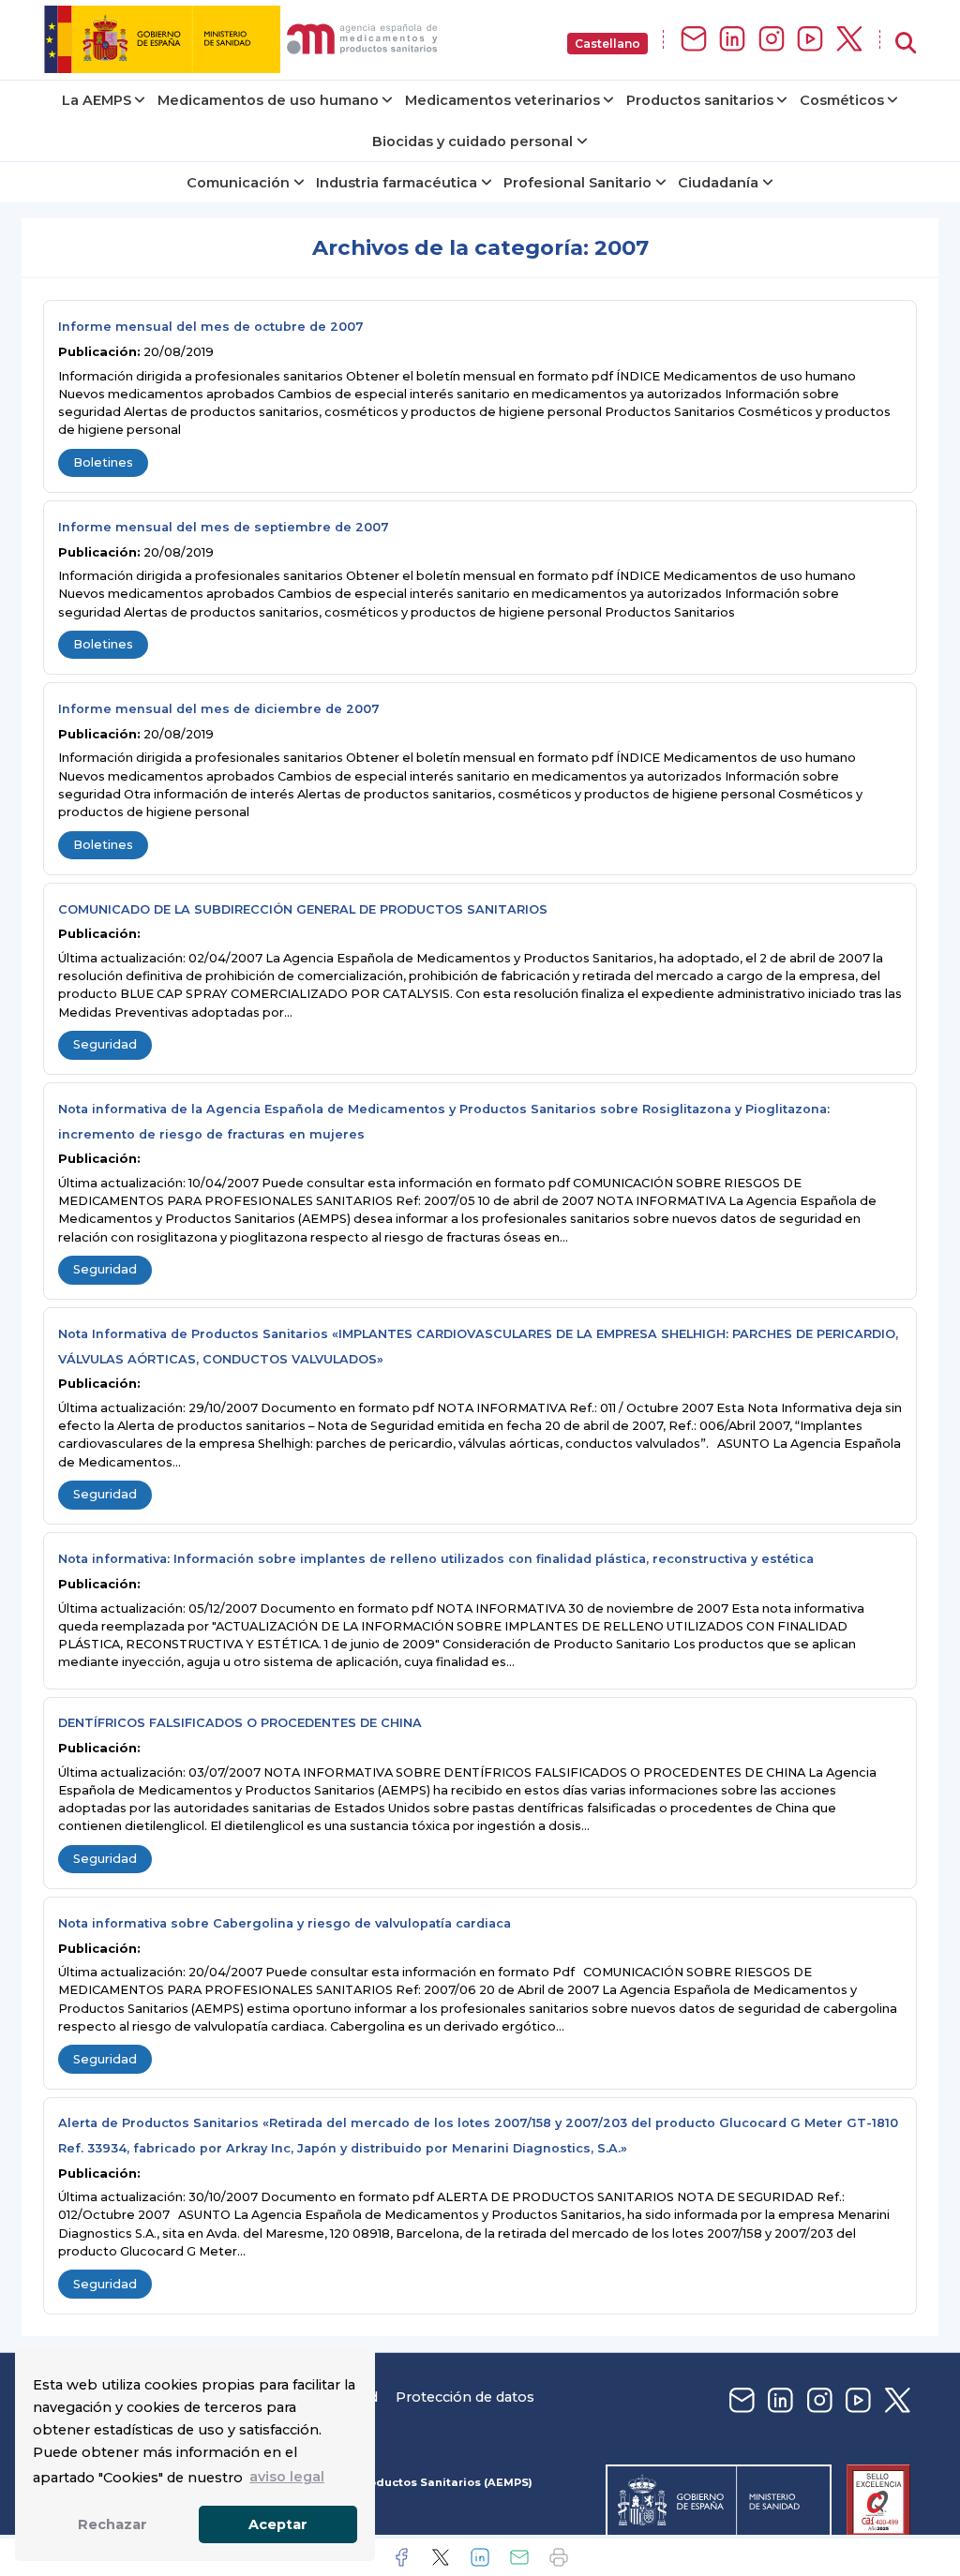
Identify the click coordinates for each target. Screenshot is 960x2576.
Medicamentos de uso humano (268, 100)
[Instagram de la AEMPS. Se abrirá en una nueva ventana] (772, 40)
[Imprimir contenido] (559, 2557)
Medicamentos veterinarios (502, 100)
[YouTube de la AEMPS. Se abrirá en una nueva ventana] (810, 40)
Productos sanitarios (700, 100)
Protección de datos (465, 2397)
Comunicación (238, 183)
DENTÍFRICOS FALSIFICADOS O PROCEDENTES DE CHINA (240, 1723)
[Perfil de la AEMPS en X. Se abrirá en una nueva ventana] (849, 40)
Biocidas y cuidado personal (472, 141)
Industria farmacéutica (397, 183)
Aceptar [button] (278, 2524)
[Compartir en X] (441, 2557)
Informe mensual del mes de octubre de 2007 (211, 327)
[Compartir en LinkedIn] (480, 2557)
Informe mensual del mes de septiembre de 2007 (224, 527)
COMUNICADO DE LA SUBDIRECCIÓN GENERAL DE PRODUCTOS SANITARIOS (303, 909)
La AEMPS (97, 100)
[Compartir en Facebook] (401, 2557)
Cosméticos (842, 100)
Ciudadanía (718, 183)
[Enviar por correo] (519, 2557)
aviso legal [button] (287, 2477)
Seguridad (105, 1044)
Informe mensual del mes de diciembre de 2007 (219, 709)
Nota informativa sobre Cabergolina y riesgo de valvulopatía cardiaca (285, 1923)
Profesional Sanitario (577, 183)
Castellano (607, 44)
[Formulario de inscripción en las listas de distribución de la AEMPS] (694, 40)
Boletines (103, 462)
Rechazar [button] (112, 2524)
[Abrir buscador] (906, 44)
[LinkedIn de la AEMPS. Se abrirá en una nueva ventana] (732, 40)
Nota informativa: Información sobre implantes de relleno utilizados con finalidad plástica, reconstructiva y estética (436, 1559)
